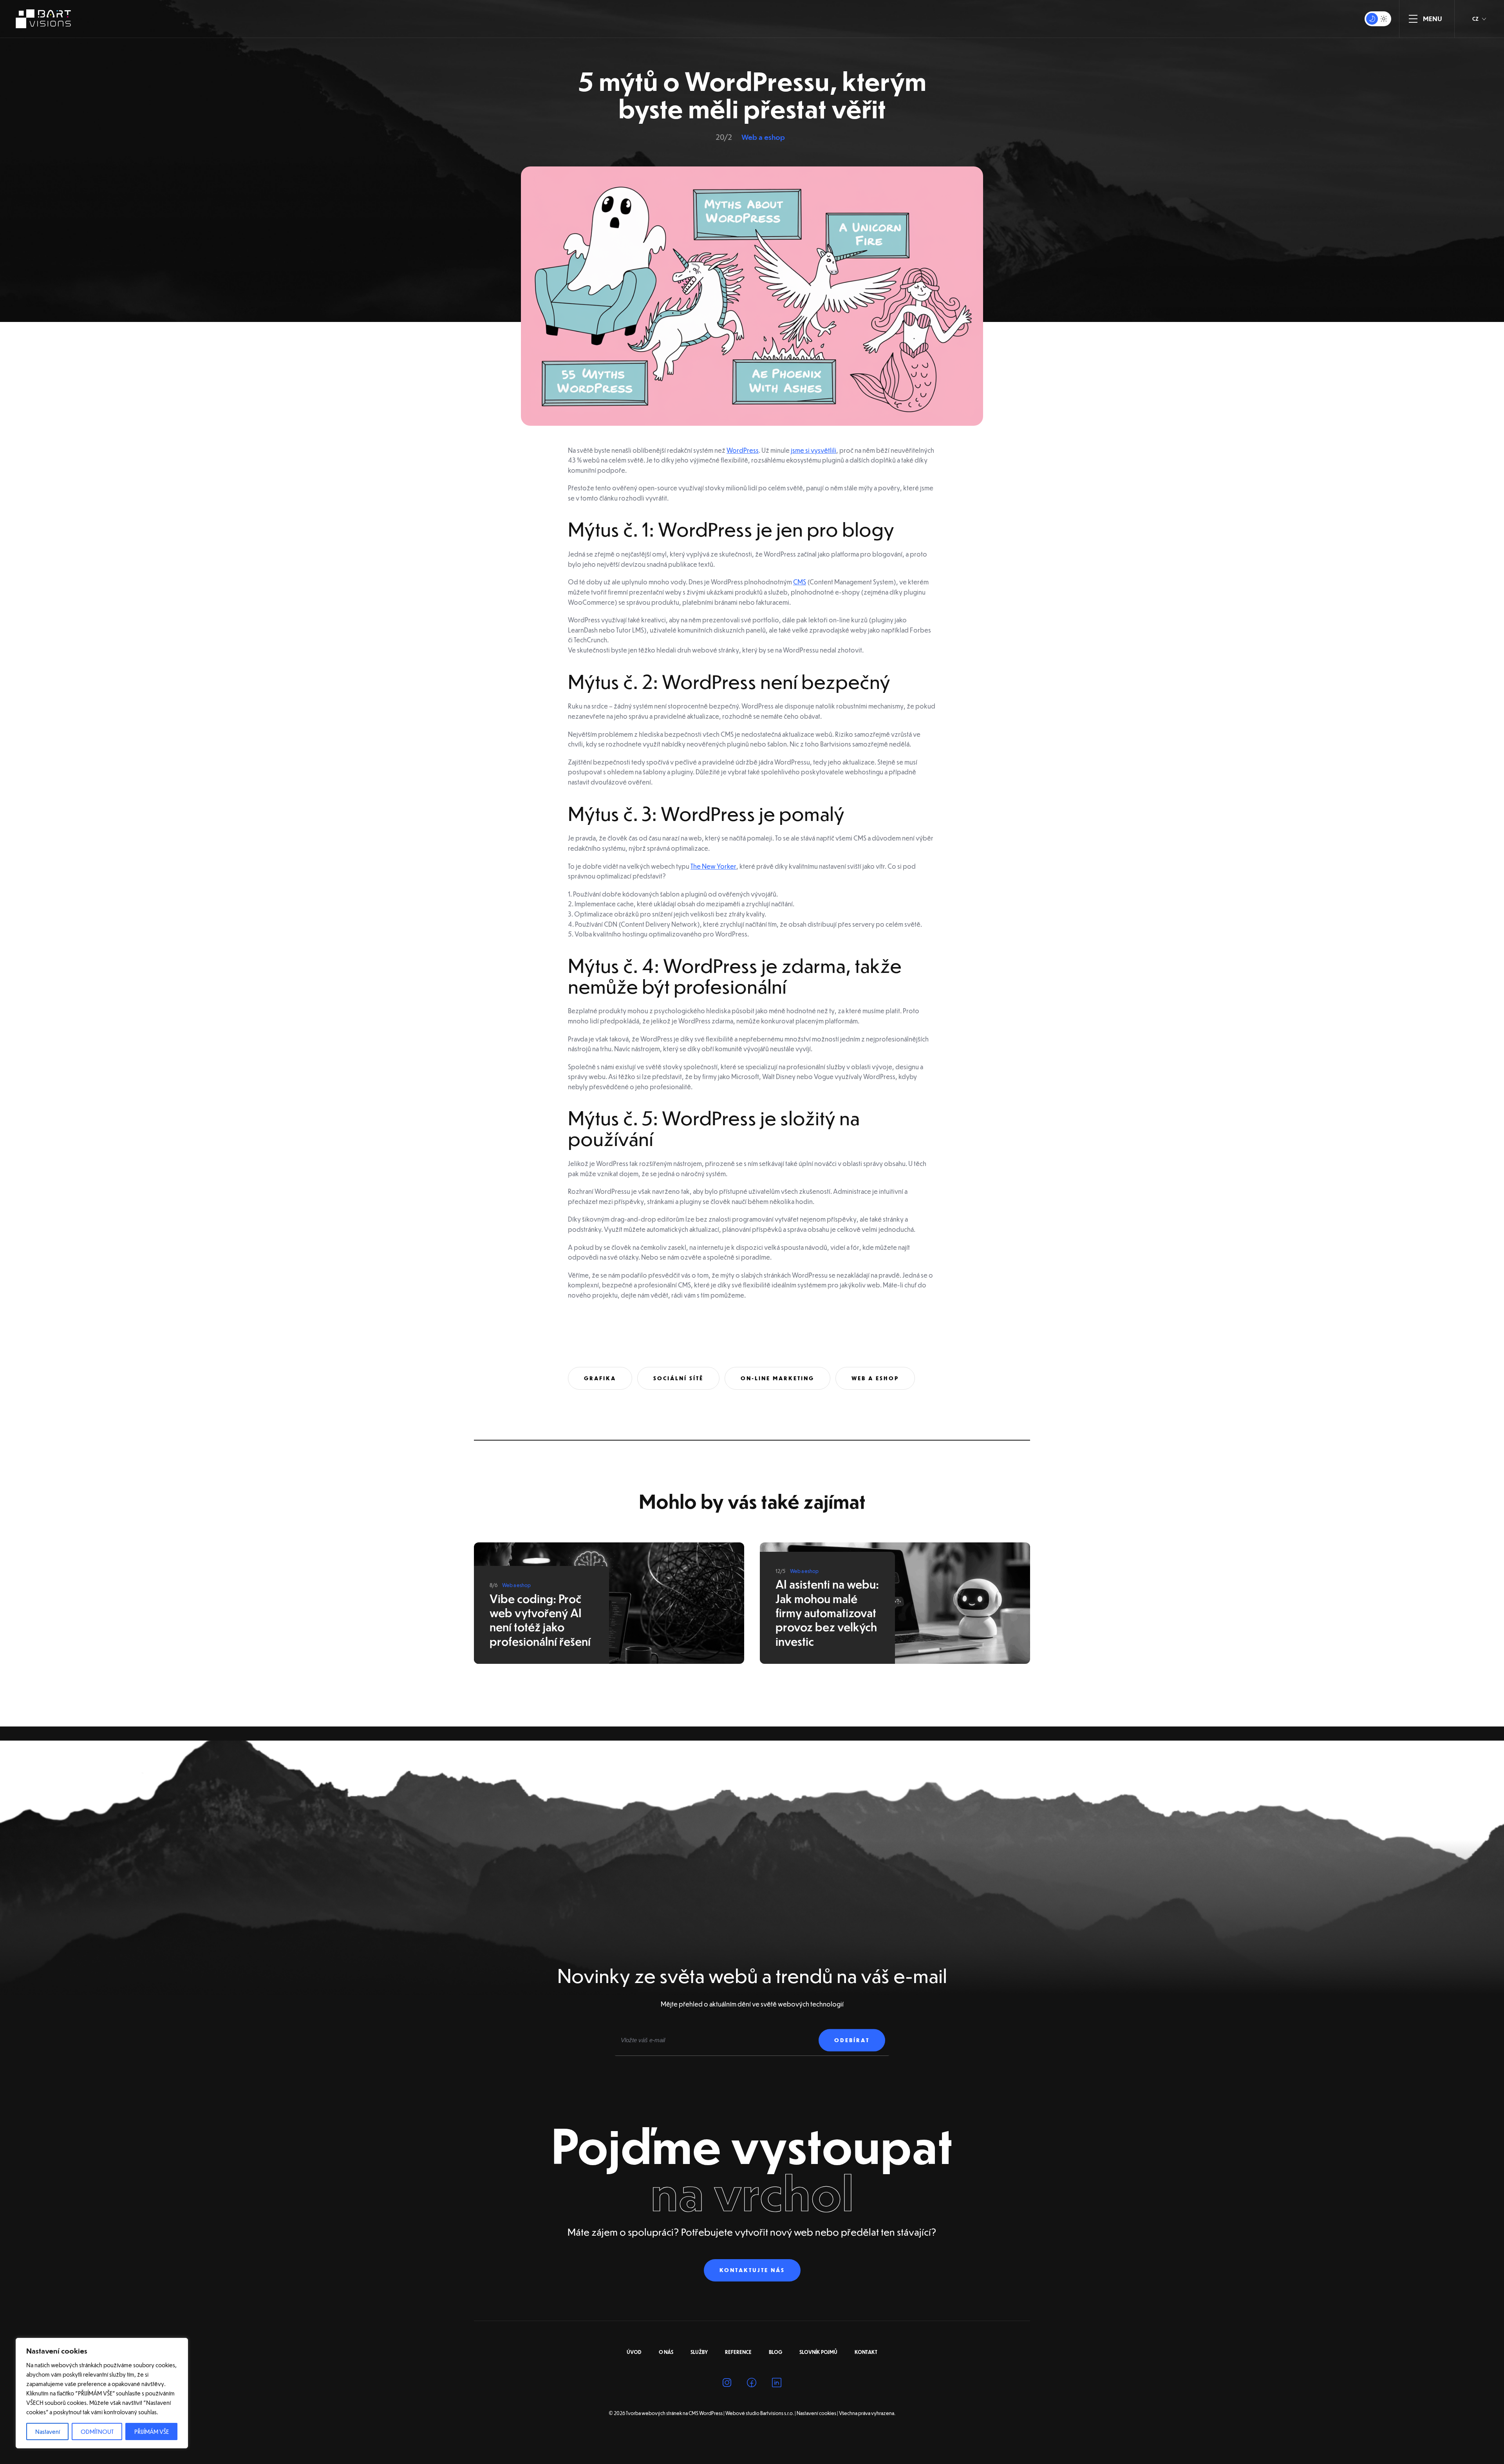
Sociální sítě (678, 1378)
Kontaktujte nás (752, 2270)
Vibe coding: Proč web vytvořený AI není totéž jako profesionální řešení (540, 1620)
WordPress (743, 450)
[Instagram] (727, 2384)
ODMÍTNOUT (97, 2431)
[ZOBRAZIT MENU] (1413, 19)
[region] (102, 2393)
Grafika (600, 1378)
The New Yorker (713, 866)
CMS (800, 582)
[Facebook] (752, 2384)
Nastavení (48, 2431)
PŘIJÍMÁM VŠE (152, 2431)
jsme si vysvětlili (813, 450)
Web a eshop (763, 137)
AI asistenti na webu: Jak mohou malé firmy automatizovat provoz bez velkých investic (827, 1613)
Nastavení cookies (816, 2413)
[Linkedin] (777, 2384)
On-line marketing (777, 1378)
